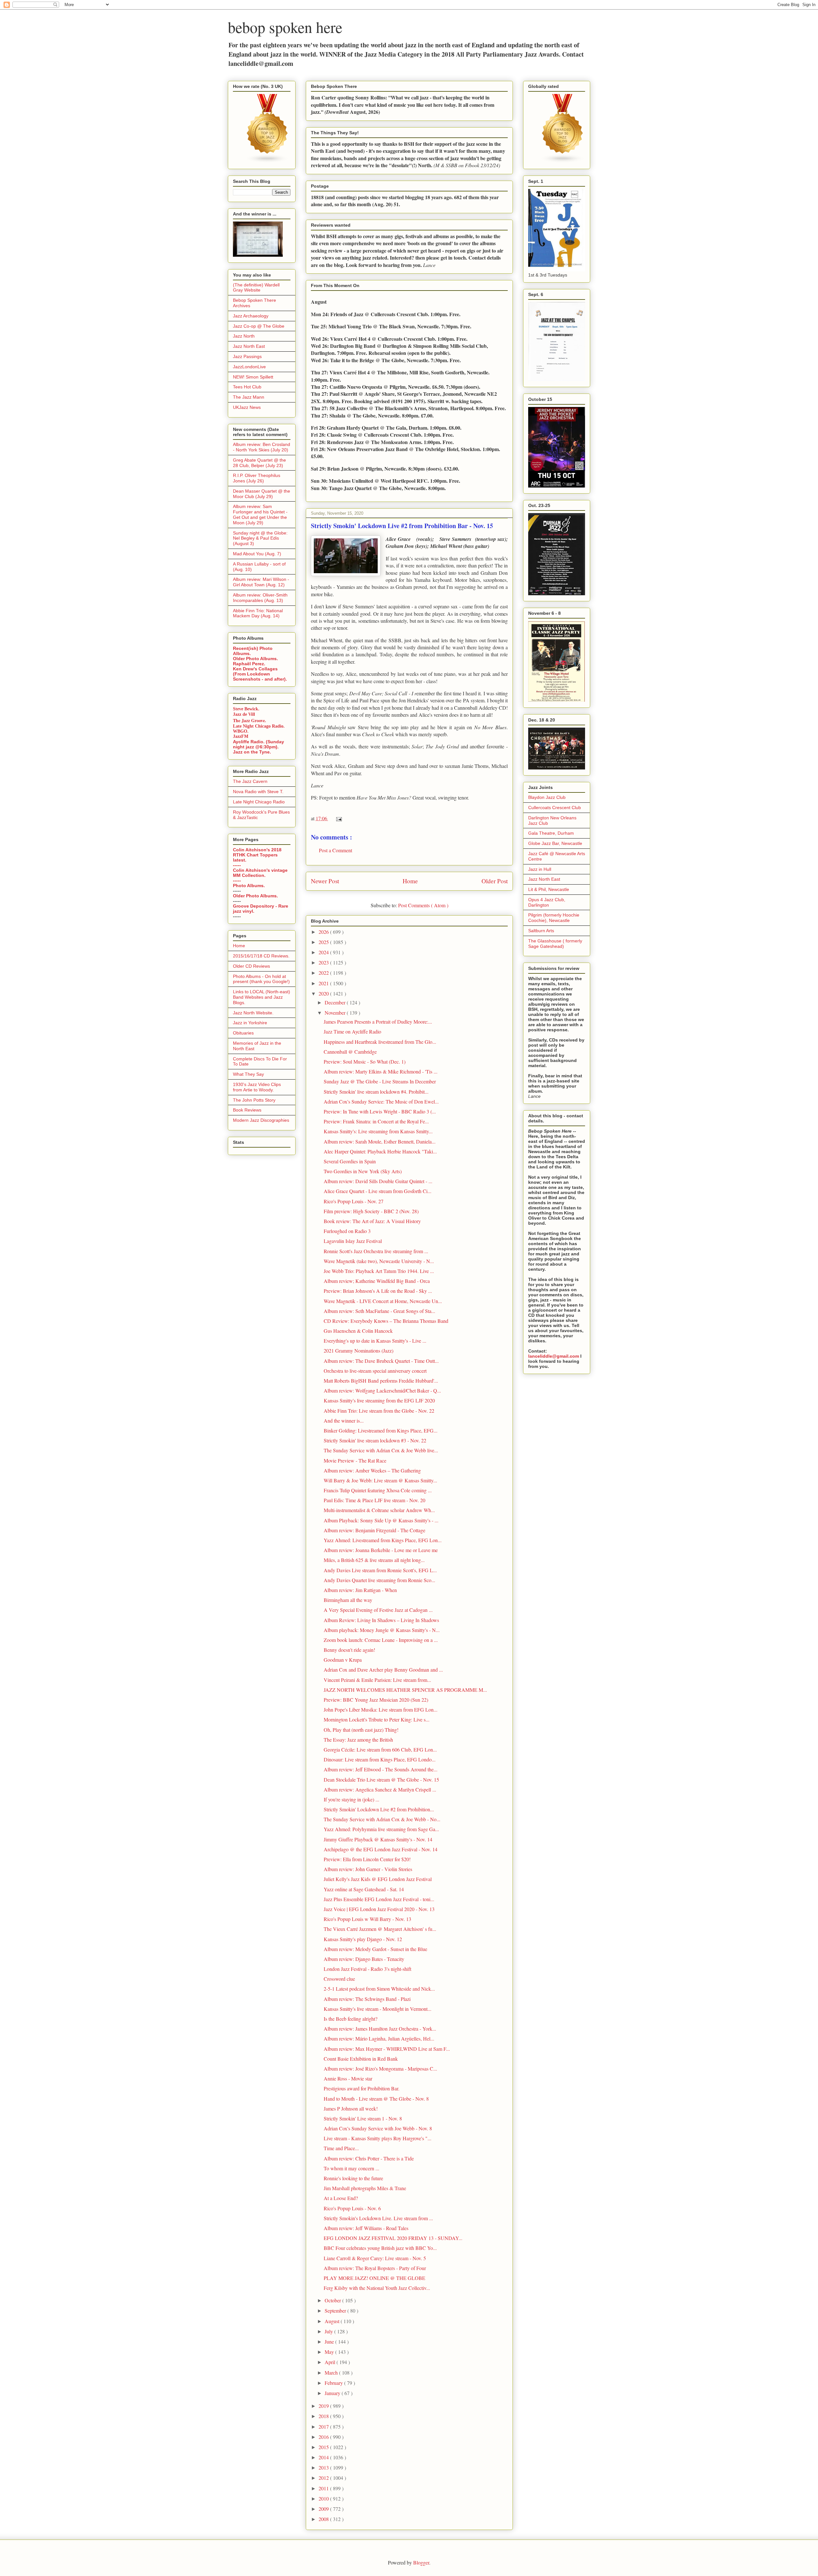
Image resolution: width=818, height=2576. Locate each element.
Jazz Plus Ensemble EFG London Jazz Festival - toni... (379, 1899)
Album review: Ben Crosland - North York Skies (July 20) (262, 447)
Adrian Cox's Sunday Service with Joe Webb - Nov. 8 (378, 2128)
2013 (324, 2467)
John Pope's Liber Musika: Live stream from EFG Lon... (381, 1710)
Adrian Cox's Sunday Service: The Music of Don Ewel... (381, 1101)
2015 (324, 2447)
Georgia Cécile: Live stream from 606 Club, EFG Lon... (380, 1749)
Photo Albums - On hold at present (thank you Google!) (261, 979)
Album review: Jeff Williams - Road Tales (366, 2228)
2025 (324, 942)
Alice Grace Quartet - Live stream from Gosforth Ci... (378, 1191)
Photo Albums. (249, 886)
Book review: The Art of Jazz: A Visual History (372, 1221)
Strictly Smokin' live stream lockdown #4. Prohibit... (376, 1092)
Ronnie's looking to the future (353, 2178)
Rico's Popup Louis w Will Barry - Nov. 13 (367, 1919)
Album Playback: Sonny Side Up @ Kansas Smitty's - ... (381, 1520)
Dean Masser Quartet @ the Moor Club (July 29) (262, 494)
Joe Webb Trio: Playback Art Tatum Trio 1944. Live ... (379, 1271)
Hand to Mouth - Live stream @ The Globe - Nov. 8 (376, 2099)
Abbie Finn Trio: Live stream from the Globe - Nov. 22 (379, 1411)
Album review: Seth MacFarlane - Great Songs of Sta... (379, 1311)
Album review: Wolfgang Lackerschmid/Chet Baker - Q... (382, 1390)
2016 (324, 2437)
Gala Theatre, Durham (551, 833)
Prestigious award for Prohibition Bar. (362, 2088)
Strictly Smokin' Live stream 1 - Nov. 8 (363, 2118)
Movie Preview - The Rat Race (355, 1460)
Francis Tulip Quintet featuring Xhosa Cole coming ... (378, 1490)
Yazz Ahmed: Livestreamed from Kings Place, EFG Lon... (383, 1540)
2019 (324, 2406)
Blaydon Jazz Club (547, 797)
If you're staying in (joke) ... (351, 1799)
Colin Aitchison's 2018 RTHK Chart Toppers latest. (257, 855)
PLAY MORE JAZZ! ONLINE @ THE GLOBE (374, 2278)
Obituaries (243, 1033)
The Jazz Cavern (250, 781)
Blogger (421, 2562)
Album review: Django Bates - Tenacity (364, 1959)
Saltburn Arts (541, 931)
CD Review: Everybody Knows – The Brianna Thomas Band (386, 1321)
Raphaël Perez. (249, 664)
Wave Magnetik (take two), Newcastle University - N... (379, 1261)
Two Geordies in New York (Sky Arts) (363, 1171)
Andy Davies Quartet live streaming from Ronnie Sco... (379, 1580)
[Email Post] (338, 818)
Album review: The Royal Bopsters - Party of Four (375, 2268)
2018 (324, 2416)
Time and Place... (341, 2148)
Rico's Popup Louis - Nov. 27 (354, 1201)
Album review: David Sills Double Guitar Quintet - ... (378, 1181)
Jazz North (244, 336)
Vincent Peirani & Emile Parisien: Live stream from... (377, 1680)
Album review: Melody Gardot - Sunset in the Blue (375, 1949)
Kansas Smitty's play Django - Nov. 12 (363, 1939)
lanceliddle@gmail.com (554, 1356)
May (330, 2352)
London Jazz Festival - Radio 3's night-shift (367, 1969)
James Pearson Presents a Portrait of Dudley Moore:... (378, 1022)
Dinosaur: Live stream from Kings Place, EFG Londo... (380, 1759)
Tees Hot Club (247, 387)
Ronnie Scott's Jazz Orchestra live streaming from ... (376, 1251)
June (330, 2342)
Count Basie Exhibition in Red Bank (361, 2059)
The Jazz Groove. (250, 720)
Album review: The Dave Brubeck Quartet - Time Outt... (381, 1361)
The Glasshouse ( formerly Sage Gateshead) (555, 944)
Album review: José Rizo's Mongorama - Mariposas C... (380, 2069)
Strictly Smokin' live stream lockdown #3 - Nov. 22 (375, 1440)
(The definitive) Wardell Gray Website (256, 288)
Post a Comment (336, 850)
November (336, 1013)
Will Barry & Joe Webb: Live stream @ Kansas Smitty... (380, 1480)
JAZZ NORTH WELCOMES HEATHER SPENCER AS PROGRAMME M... (405, 1690)
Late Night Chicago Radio (259, 802)
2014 (324, 2457)
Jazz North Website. (253, 1013)
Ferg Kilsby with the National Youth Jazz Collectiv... (377, 2288)
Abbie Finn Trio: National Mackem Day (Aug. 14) (258, 613)
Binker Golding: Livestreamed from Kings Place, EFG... (381, 1430)
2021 (324, 983)
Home (410, 881)
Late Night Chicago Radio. (259, 726)
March (332, 2373)
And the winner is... (344, 1421)
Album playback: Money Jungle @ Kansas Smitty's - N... (382, 1630)
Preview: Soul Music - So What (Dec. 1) (365, 1062)
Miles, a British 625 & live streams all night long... (374, 1560)
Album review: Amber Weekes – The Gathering (372, 1470)
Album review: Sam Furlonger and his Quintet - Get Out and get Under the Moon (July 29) (260, 514)
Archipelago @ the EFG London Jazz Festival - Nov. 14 (381, 1849)
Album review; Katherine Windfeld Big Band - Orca (377, 1281)
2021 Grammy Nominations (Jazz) (359, 1350)
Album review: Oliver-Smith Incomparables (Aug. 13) (260, 598)
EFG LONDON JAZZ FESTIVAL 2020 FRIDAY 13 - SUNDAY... (393, 2238)
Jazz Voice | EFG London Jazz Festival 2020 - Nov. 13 (379, 1909)
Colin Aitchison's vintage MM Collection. (260, 873)
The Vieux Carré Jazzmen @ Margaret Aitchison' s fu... (380, 1929)
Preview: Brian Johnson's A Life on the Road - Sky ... (378, 1291)
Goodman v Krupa (343, 1660)
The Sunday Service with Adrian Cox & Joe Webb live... (381, 1450)
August (333, 2321)
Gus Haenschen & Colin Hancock (358, 1331)
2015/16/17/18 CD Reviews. (261, 956)
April (331, 2362)
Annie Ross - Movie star (348, 2078)
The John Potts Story (254, 1100)
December (336, 1002)
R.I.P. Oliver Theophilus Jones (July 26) (257, 478)
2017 (324, 2427)
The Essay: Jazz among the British (358, 1740)
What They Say (248, 1074)
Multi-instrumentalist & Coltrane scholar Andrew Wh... (379, 1510)
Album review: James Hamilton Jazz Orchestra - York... (380, 2029)
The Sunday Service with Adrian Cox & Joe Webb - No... (382, 1819)
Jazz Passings (247, 356)
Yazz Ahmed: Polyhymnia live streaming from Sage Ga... (381, 1829)
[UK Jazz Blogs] (267, 161)
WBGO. (241, 731)
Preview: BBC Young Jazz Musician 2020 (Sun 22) (376, 1700)
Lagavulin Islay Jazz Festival (353, 1241)
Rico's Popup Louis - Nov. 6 (352, 2208)
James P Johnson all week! (351, 2108)
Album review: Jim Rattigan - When (360, 1590)
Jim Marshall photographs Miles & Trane (365, 2188)
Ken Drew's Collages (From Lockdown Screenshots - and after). (260, 674)
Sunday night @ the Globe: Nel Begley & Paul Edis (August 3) (260, 538)
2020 (324, 993)
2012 (324, 2478)
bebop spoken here (285, 27)
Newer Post (325, 881)
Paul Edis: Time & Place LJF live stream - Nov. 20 (374, 1500)
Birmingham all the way (348, 1600)
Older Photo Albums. (255, 659)
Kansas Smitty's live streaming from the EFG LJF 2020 (379, 1400)
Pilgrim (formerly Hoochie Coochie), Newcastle (554, 918)
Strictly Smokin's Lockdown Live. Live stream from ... (378, 2218)
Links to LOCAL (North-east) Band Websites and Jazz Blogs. (262, 997)
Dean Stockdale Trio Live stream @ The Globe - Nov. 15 (381, 1780)
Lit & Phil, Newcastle (549, 889)
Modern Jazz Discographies (261, 1120)
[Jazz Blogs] (563, 161)
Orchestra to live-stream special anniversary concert (375, 1371)
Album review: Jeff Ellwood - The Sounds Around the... (381, 1769)
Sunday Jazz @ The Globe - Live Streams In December (380, 1081)
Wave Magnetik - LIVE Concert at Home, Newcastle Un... (383, 1301)
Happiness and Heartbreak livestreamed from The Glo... (380, 1042)
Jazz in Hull (540, 869)
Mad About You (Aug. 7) (257, 554)
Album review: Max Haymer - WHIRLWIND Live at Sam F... (387, 2049)
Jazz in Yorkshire (250, 1023)
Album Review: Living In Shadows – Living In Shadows (381, 1620)
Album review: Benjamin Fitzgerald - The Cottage (374, 1530)
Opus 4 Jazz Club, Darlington (547, 902)
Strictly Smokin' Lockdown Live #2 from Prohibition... (379, 1809)
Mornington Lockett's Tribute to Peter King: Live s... (377, 1719)
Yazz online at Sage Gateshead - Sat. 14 (364, 1889)
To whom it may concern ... (351, 2168)
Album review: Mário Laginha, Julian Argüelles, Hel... (379, 2038)
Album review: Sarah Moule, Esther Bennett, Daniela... (380, 1141)
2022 (324, 973)
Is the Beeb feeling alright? (351, 2019)
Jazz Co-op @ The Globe (259, 326)
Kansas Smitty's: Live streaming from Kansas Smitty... (378, 1131)
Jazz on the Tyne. (252, 752)
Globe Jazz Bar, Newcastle (555, 843)
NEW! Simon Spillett (253, 377)
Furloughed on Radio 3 (347, 1231)
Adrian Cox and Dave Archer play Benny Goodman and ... (383, 1670)
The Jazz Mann (249, 397)
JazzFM (241, 736)
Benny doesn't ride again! (349, 1650)
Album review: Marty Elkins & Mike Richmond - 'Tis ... (381, 1071)
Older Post (495, 881)
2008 (324, 2519)
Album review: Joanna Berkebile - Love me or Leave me (381, 1550)
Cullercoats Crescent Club (555, 808)
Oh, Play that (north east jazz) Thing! (361, 1730)
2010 (324, 2498)
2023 (324, 962)
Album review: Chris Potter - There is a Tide (369, 2158)
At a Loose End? (341, 2198)
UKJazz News (247, 407)
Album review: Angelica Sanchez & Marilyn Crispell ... (380, 1789)
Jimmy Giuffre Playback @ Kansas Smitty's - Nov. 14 (378, 1839)
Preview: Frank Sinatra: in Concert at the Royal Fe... (376, 1121)
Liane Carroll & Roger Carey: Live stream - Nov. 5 (375, 2258)
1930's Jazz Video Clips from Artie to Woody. (257, 1087)
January (333, 2393)
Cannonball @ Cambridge (350, 1052)
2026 (324, 932)
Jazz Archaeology (251, 316)
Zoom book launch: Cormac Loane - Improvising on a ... (381, 1640)
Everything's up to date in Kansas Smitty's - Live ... (375, 1341)
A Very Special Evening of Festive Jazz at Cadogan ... (378, 1610)
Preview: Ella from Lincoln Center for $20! (367, 1859)
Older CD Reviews (251, 966)
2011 (324, 2488)
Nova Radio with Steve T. (258, 792)
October (333, 2300)
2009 (324, 2509)
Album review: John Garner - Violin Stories (368, 1869)
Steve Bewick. (246, 709)
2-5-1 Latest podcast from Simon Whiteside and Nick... (379, 1989)
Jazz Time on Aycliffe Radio (352, 1031)
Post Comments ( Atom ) (423, 905)
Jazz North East (249, 346)
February (334, 2383)
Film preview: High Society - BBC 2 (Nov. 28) (371, 1211)
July (329, 2331)
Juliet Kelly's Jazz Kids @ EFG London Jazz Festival (378, 1879)
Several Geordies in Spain (350, 1161)
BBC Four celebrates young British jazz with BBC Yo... (380, 2248)
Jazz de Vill (244, 714)
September (336, 2311)
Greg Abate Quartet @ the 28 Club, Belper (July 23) (259, 463)
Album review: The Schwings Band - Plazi (367, 1999)
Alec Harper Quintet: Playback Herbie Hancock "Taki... (380, 1151)
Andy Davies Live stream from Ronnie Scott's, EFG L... (380, 1570)
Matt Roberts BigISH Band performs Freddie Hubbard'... (381, 1381)
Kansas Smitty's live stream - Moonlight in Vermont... (378, 2009)
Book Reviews (247, 1110)
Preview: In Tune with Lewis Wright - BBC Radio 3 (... (380, 1111)
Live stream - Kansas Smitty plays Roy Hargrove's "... (378, 2138)
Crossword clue (339, 1979)
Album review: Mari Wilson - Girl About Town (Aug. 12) (261, 582)
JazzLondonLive (249, 367)
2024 (324, 952)
